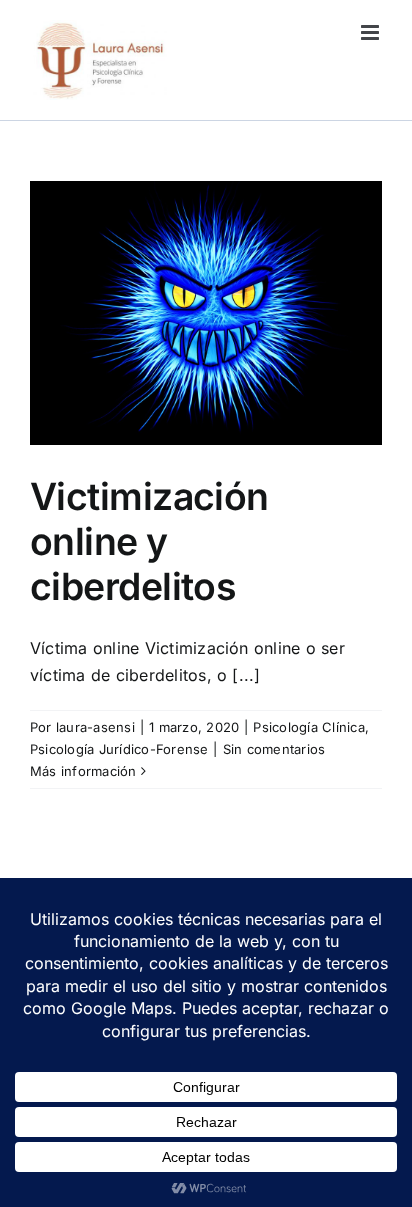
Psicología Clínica (308, 727)
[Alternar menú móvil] (371, 32)
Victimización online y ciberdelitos (149, 541)
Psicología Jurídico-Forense (119, 749)
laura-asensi (95, 727)
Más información (83, 771)
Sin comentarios (274, 749)
